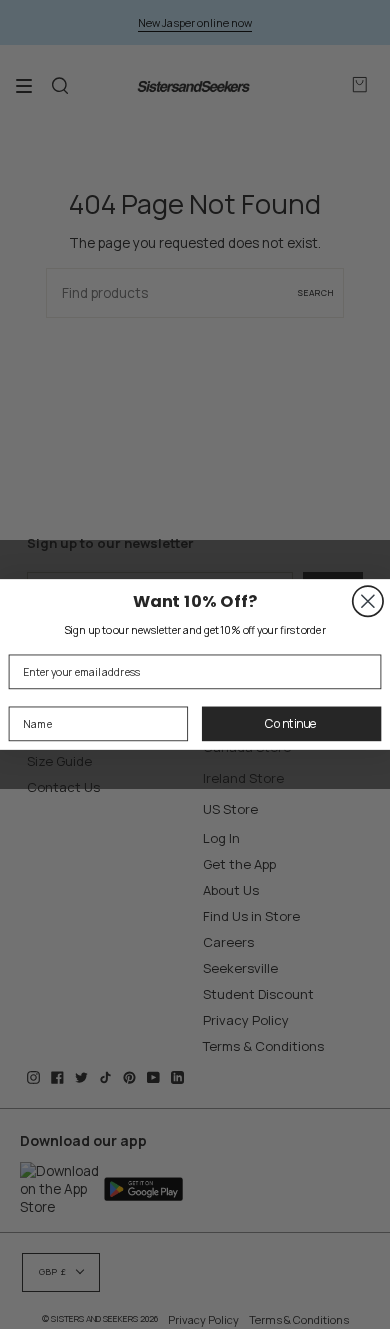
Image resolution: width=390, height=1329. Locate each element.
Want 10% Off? (195, 600)
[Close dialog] (368, 601)
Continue (291, 723)
